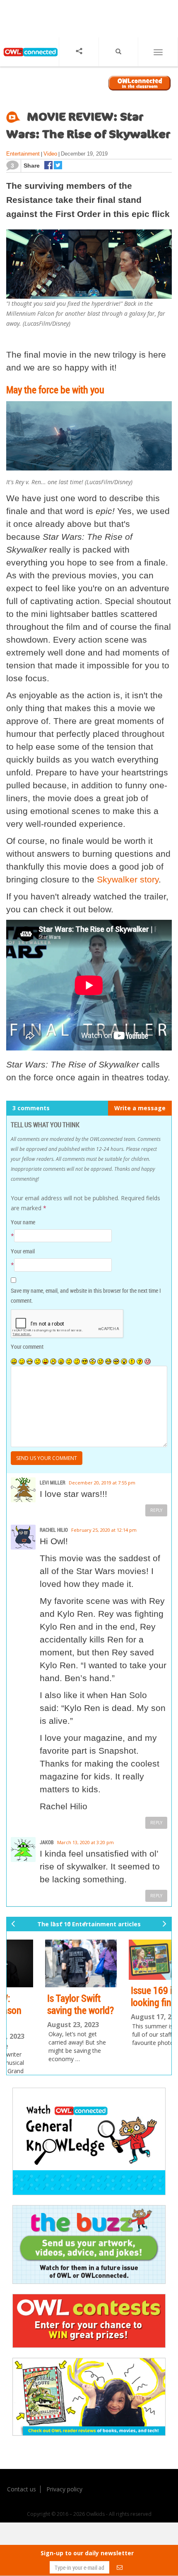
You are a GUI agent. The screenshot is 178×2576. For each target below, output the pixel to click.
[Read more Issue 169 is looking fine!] (131, 1960)
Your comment (27, 1346)
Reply (156, 1510)
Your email (23, 1251)
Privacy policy (64, 2489)
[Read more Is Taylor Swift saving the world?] (48, 1964)
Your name (23, 1222)
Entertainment (23, 154)
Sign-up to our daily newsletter (87, 2553)
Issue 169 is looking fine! (121, 1996)
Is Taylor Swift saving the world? (47, 2004)
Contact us (22, 2489)
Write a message (140, 1108)
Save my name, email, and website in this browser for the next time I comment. (86, 1295)
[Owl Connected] (29, 59)
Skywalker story (128, 879)
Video (50, 154)
